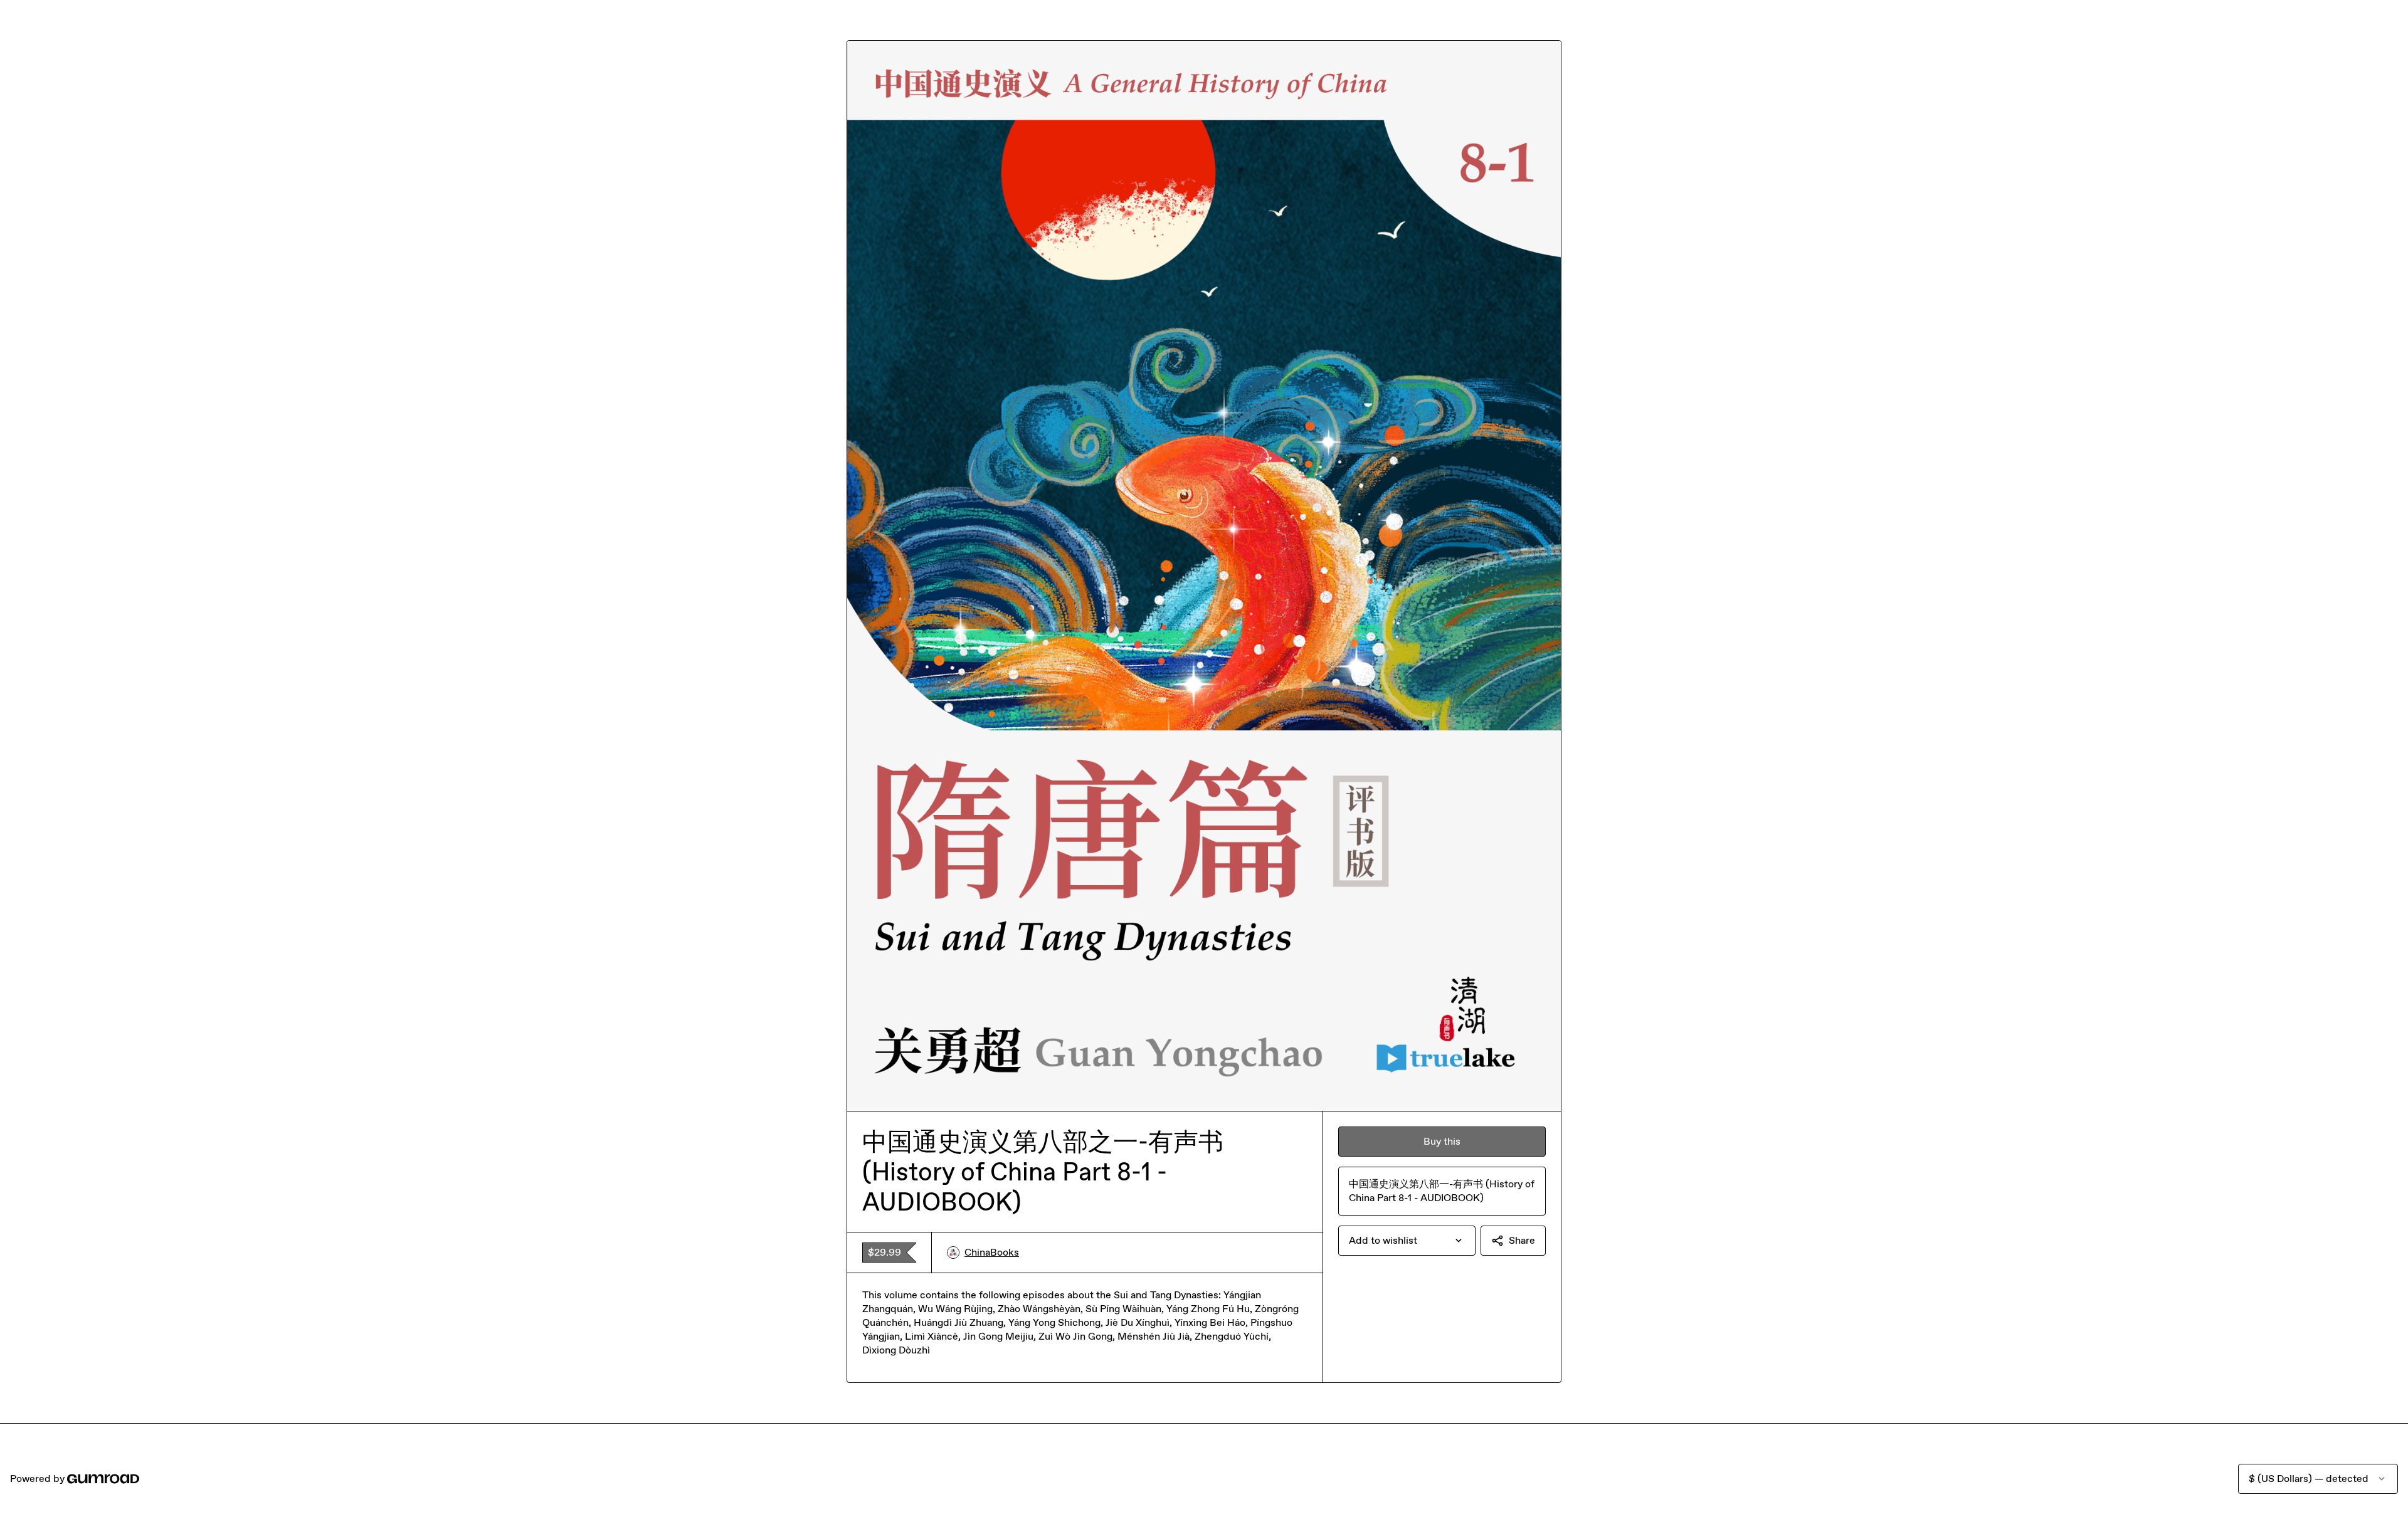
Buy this (1442, 1141)
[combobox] (1407, 1241)
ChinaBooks (992, 1252)
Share (1522, 1240)
